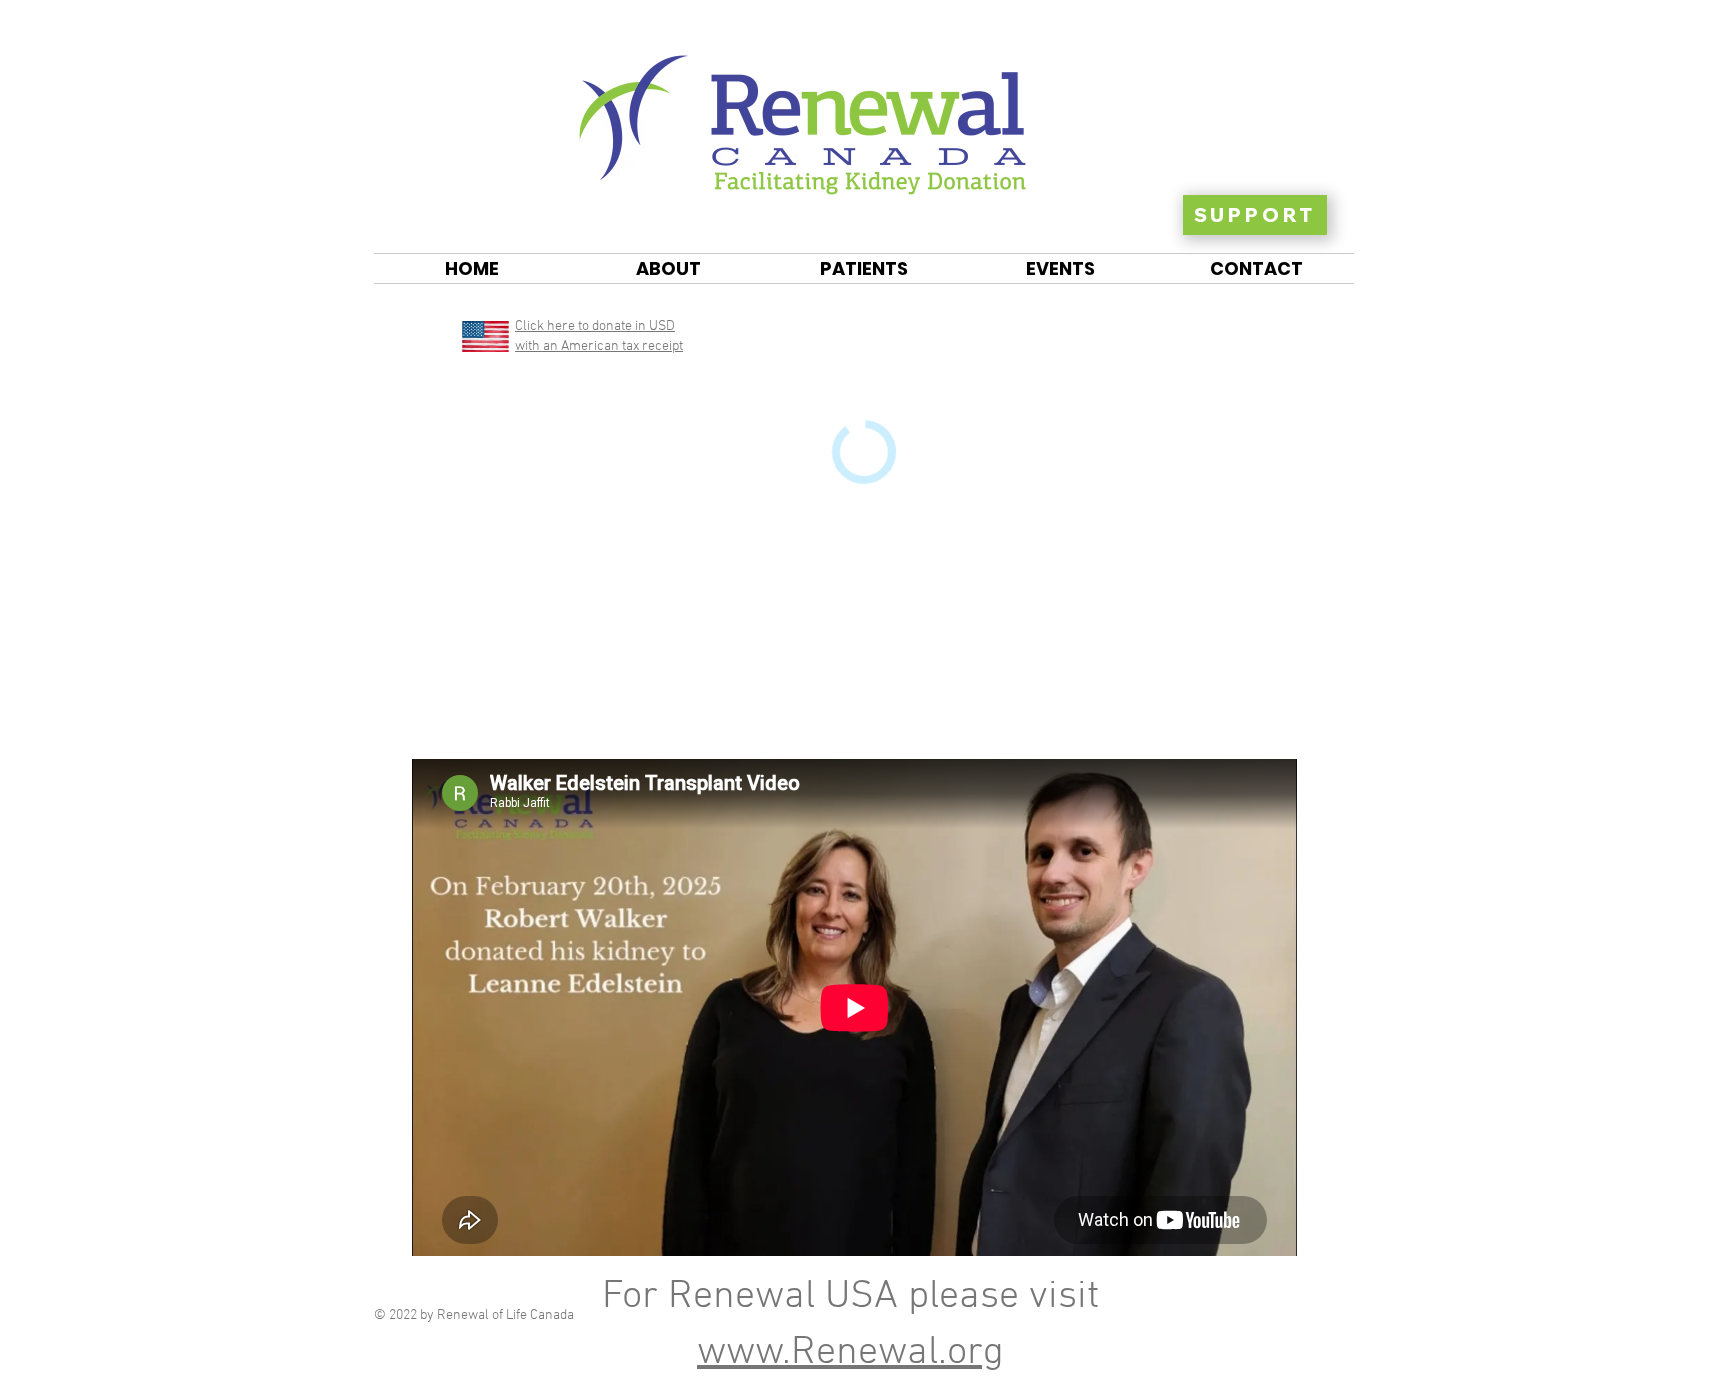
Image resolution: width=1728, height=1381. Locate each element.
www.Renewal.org (850, 1353)
